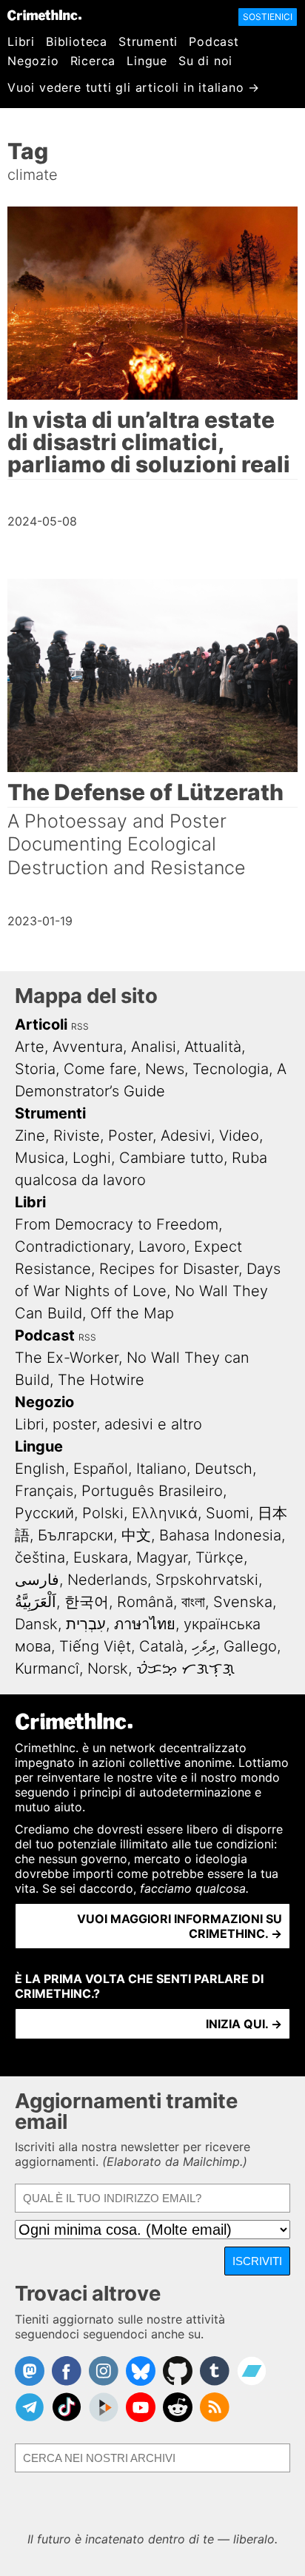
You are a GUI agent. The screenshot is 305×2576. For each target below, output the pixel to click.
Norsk (108, 1668)
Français (44, 1491)
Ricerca (93, 61)
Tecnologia (231, 1069)
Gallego (250, 1646)
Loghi (92, 1158)
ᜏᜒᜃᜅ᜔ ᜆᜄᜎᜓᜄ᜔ (185, 1668)
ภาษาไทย (145, 1624)
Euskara (101, 1557)
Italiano (161, 1469)
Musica (40, 1158)
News (165, 1069)
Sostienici (268, 17)
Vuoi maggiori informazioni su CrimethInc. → (180, 1926)
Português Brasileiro (152, 1491)
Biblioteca (77, 41)
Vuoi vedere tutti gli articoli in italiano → (134, 87)
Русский (44, 1513)
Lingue (147, 61)
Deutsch (224, 1469)
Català (161, 1646)
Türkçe (219, 1557)
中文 (136, 1535)
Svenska (243, 1602)
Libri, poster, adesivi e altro (108, 1424)
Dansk (36, 1624)
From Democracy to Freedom (117, 1224)
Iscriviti (257, 2261)
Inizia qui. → (244, 2024)
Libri (21, 41)
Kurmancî (47, 1668)
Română (145, 1602)
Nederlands (107, 1580)
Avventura (88, 1047)
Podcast (214, 41)
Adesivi (186, 1136)
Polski (103, 1513)
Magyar (162, 1557)
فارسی (37, 1580)
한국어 (87, 1602)
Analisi (154, 1047)
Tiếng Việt (95, 1646)
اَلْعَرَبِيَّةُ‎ (36, 1602)
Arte (30, 1047)
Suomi (228, 1513)
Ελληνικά (165, 1513)
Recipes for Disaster (169, 1269)
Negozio (33, 61)
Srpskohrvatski (207, 1580)
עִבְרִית (86, 1624)
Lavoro (162, 1247)
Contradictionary (73, 1247)
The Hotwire (101, 1380)
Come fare (100, 1069)
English (40, 1469)
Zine (30, 1136)
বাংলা (193, 1602)
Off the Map (132, 1313)
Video (239, 1136)
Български (76, 1535)
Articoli (41, 1024)
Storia (35, 1069)
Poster (130, 1136)
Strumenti (148, 41)
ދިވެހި (204, 1646)
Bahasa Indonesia (220, 1535)
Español (101, 1469)
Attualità (213, 1047)
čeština (40, 1557)
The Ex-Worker (67, 1358)
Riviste (77, 1136)
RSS (80, 1026)
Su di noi (205, 61)
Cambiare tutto (171, 1158)
